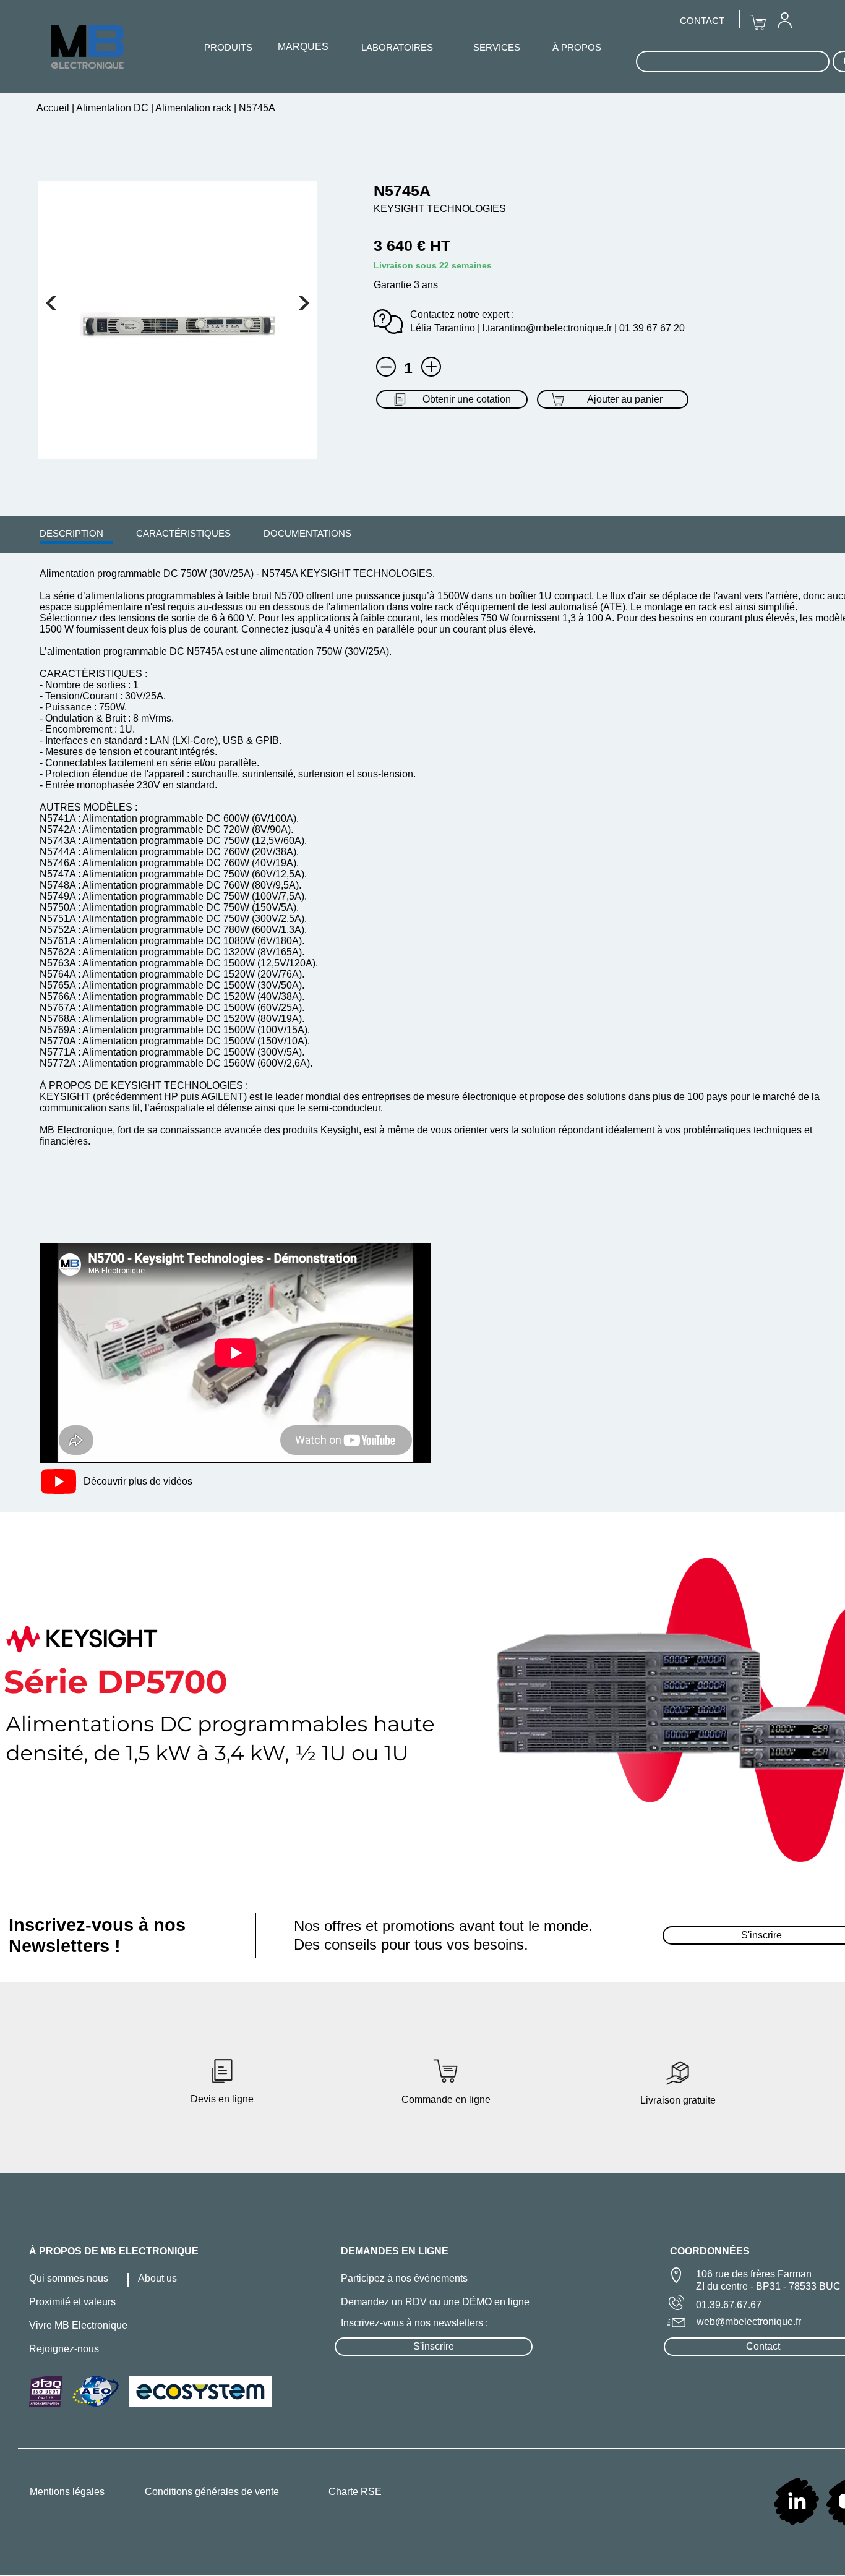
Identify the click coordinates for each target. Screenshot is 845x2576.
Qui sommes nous (69, 2278)
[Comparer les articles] (431, 367)
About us (157, 2278)
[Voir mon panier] (51, 303)
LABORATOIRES (397, 47)
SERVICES (497, 47)
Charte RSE (355, 2492)
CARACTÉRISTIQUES (183, 533)
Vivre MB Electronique (78, 2325)
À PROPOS (577, 47)
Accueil (54, 108)
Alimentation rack (194, 108)
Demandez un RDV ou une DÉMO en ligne (435, 2302)
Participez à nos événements (404, 2278)
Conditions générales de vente (212, 2492)
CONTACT (702, 21)
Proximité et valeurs (72, 2302)
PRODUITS (228, 47)
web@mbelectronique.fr (749, 2322)
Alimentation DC (113, 108)
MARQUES (303, 47)
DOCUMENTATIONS (307, 533)
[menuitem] (71, 533)
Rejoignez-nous (64, 2349)
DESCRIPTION (71, 533)
